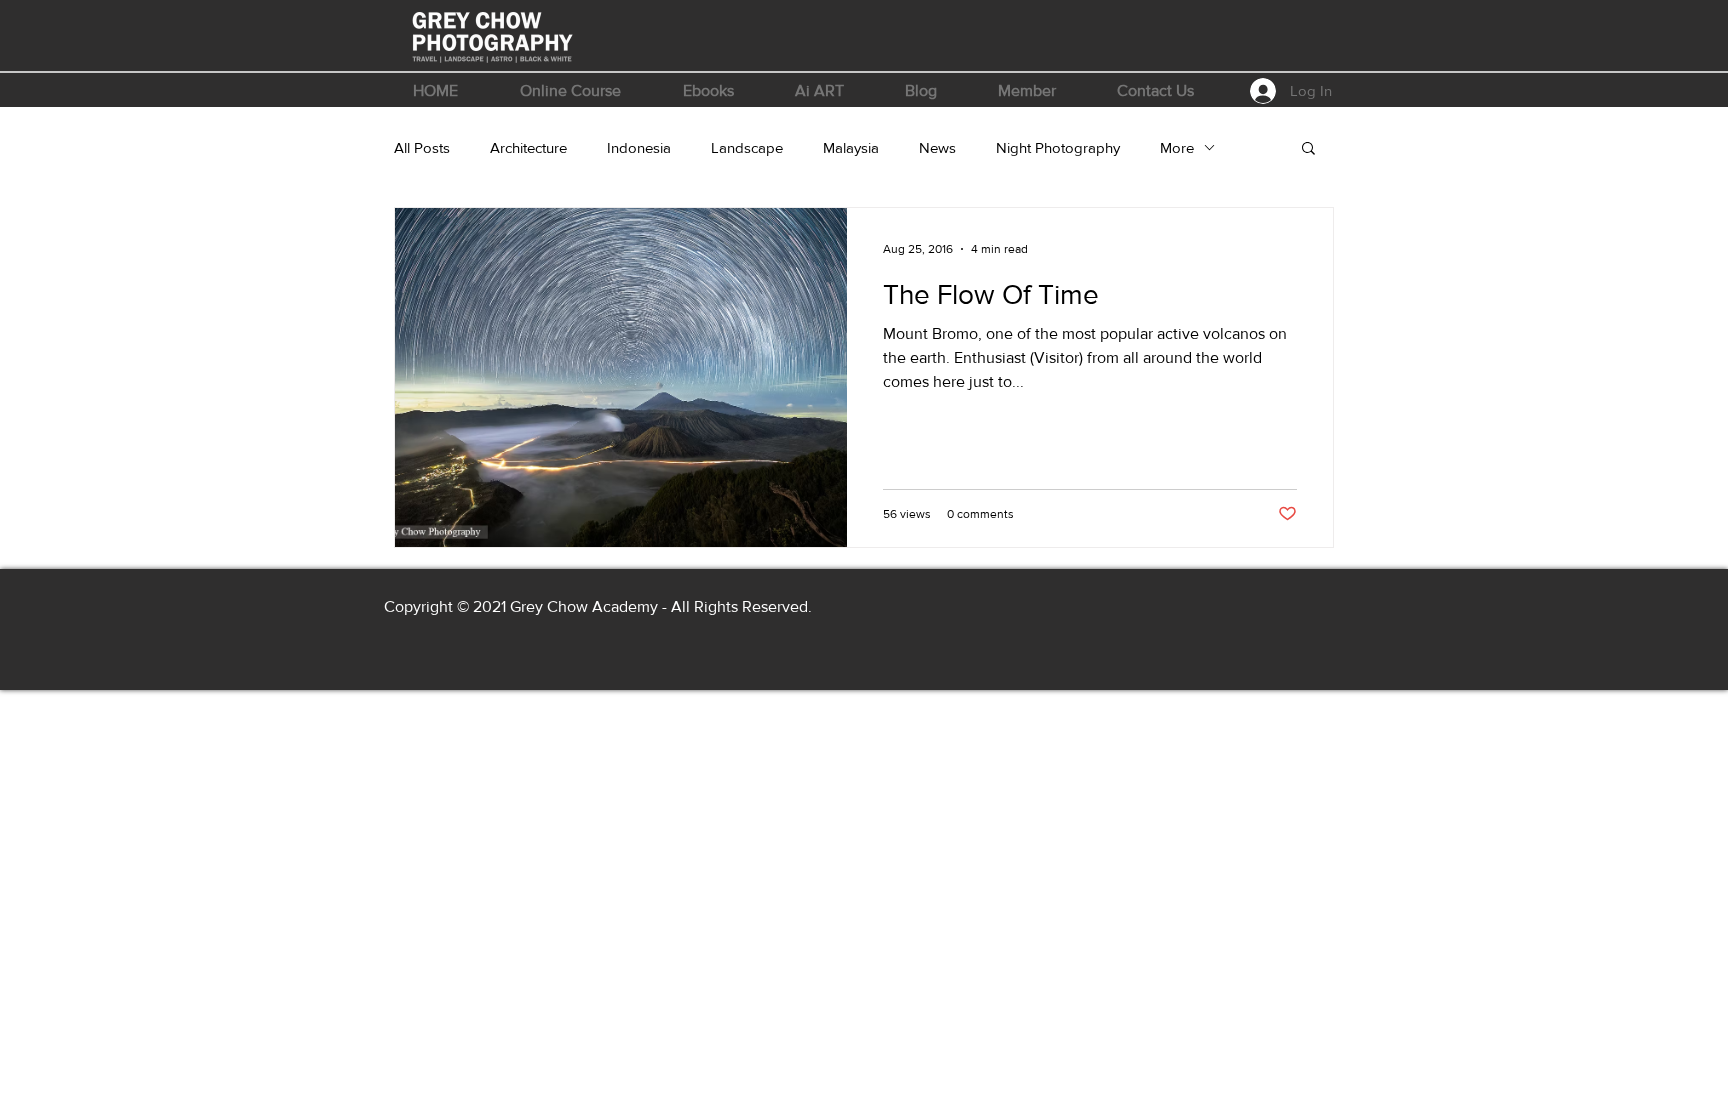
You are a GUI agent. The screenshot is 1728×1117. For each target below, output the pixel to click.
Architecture (528, 147)
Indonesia (639, 147)
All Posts (422, 147)
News (937, 147)
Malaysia (851, 147)
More (1177, 147)
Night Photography (1058, 147)
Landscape (747, 147)
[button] (570, 90)
